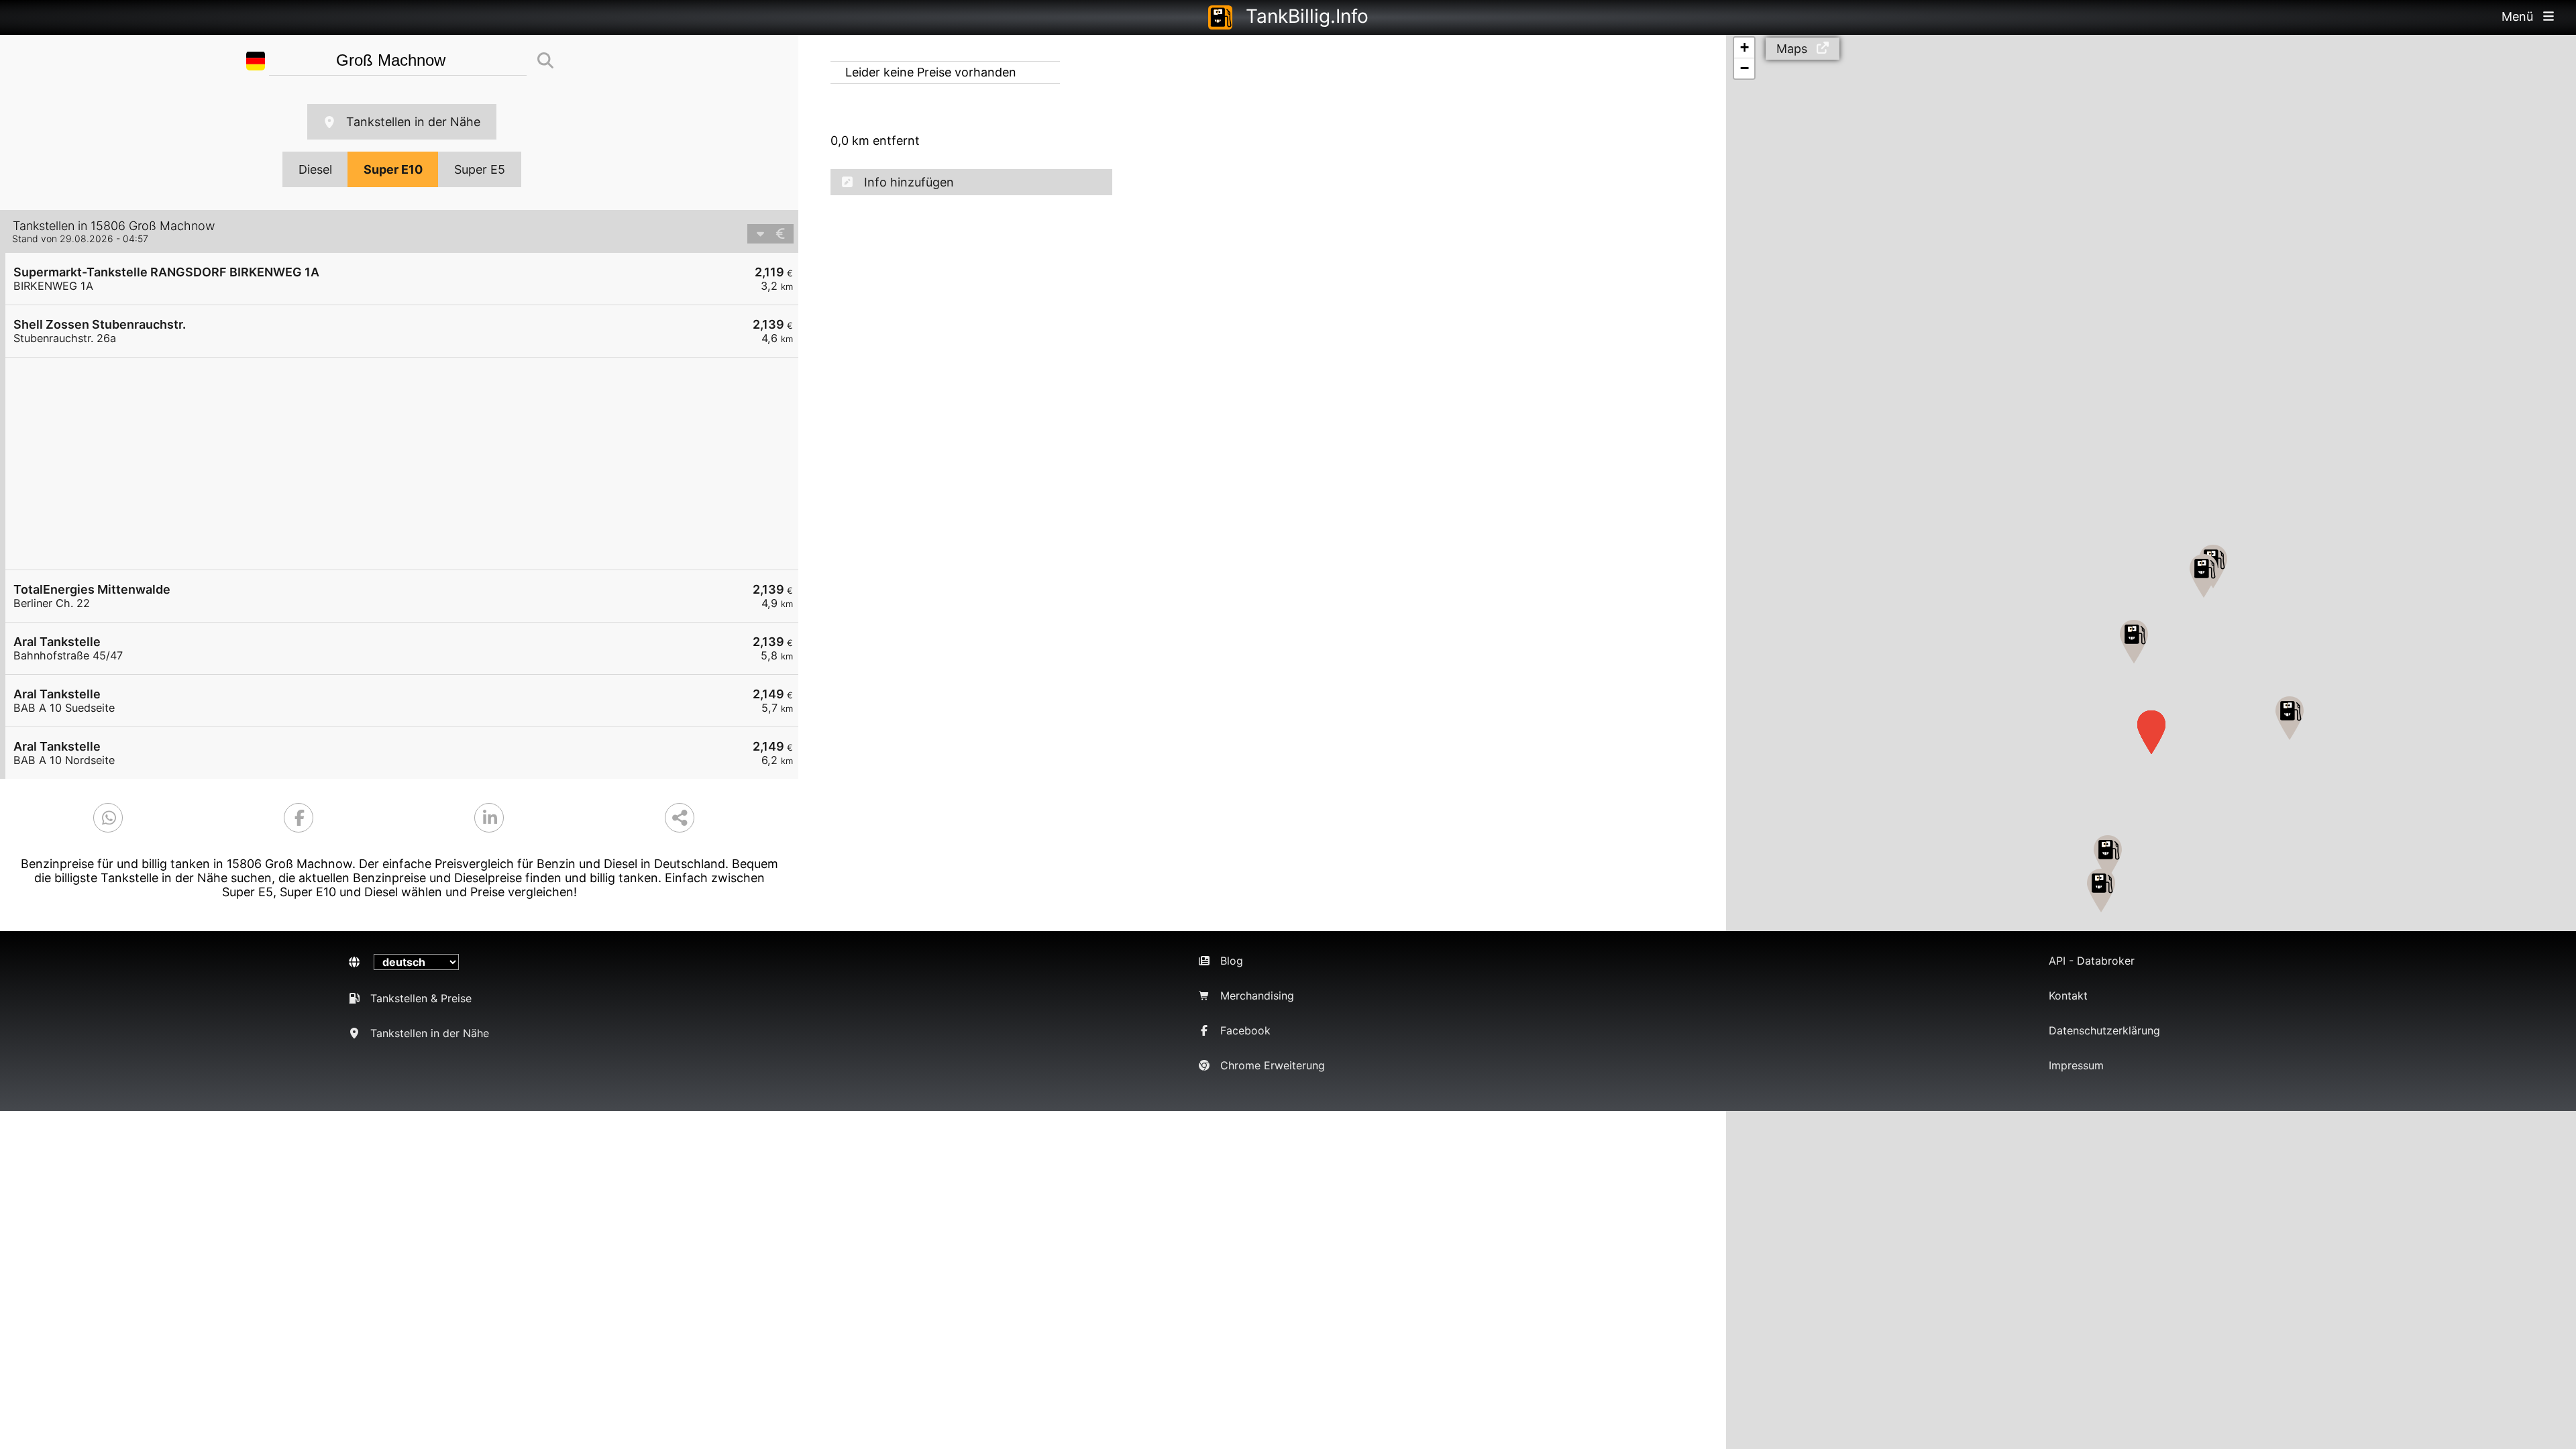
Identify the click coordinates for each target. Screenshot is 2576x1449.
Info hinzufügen (909, 182)
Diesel (315, 169)
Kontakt (2068, 996)
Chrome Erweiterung (1273, 1065)
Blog (1232, 961)
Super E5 (480, 169)
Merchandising (1257, 996)
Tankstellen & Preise (421, 998)
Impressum (2076, 1065)
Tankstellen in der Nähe (413, 122)
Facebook (1245, 1030)
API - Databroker (2092, 961)
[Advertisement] (409, 464)
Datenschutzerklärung (2104, 1030)
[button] (2134, 642)
